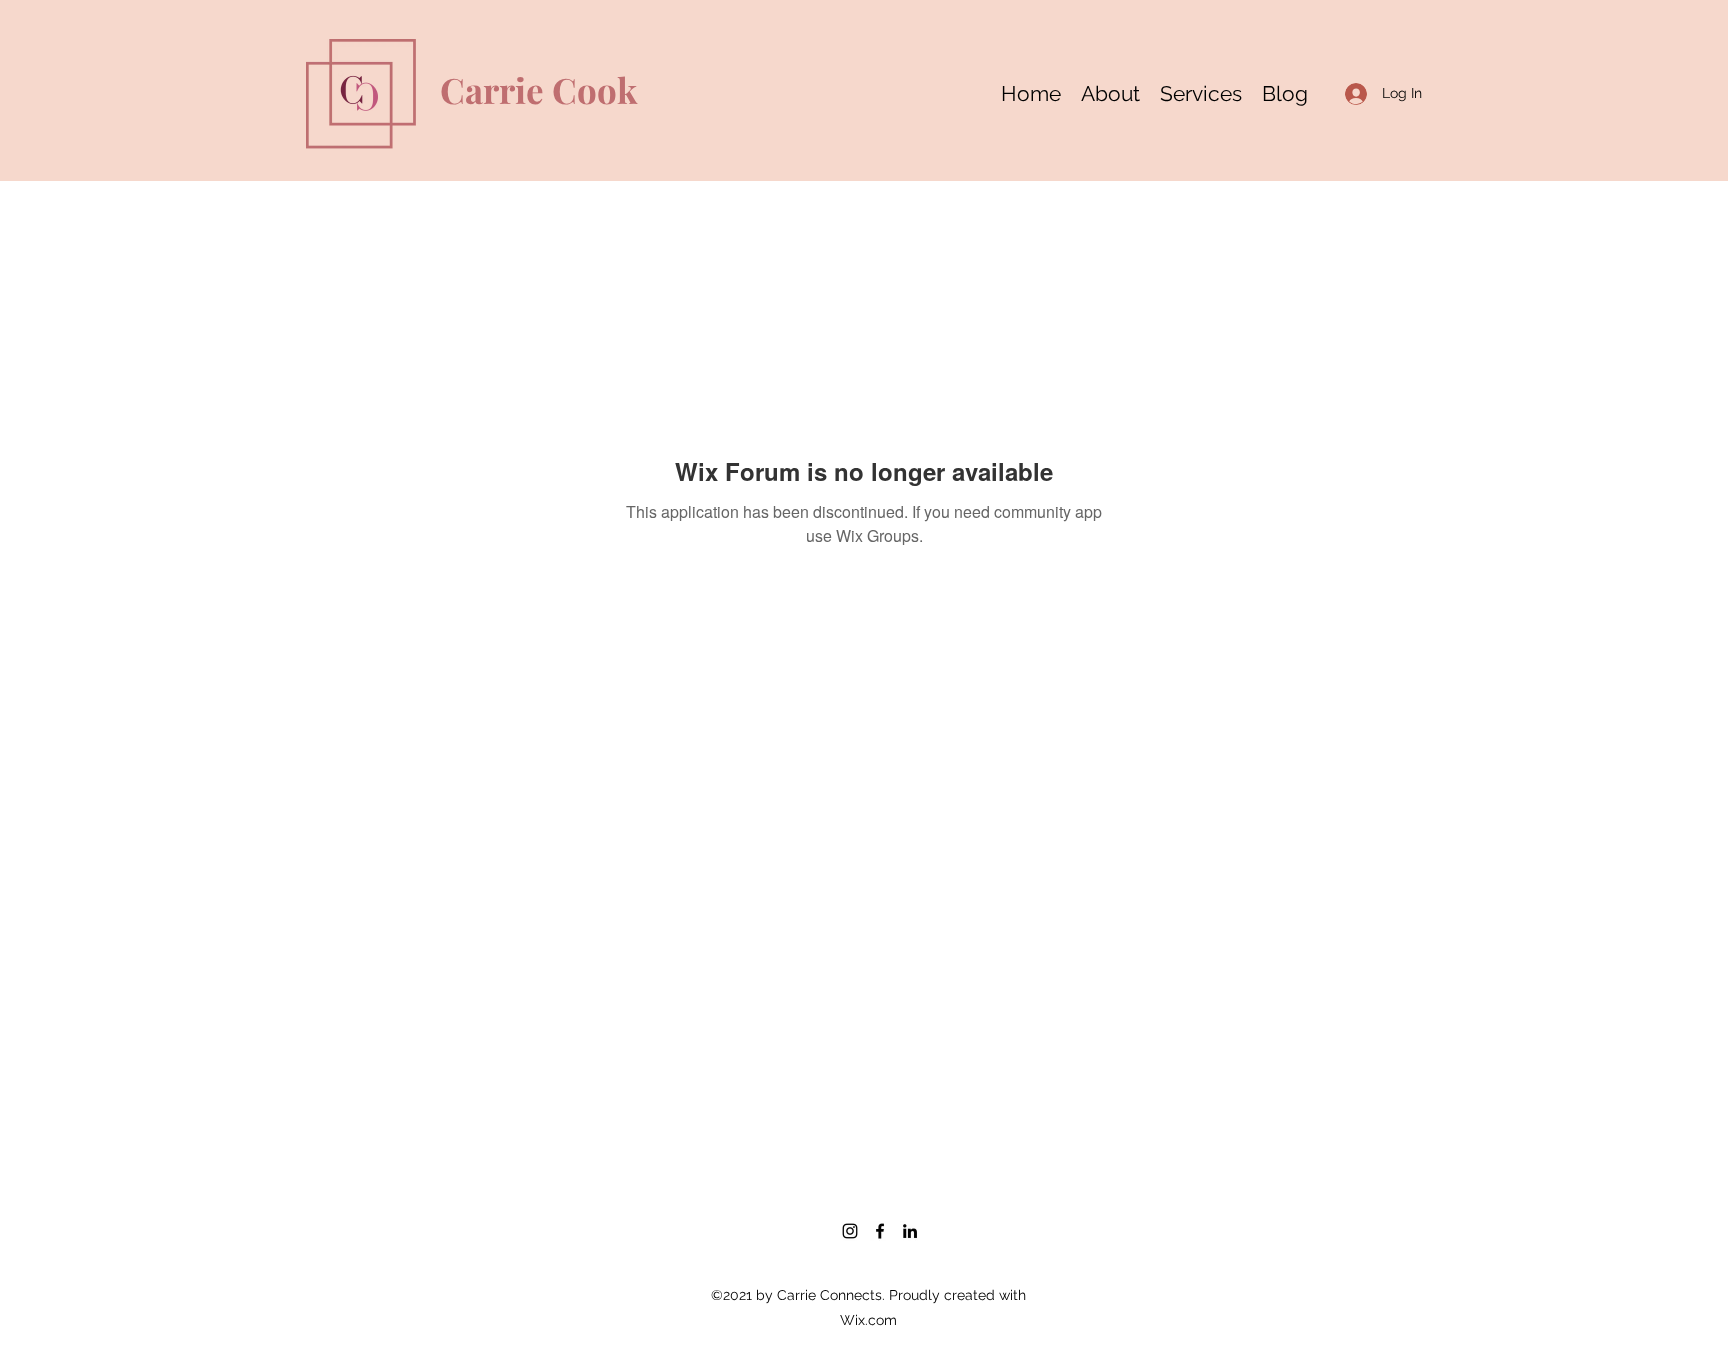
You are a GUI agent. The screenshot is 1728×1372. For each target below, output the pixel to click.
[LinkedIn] (910, 1231)
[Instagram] (850, 1231)
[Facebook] (880, 1231)
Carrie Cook (538, 89)
